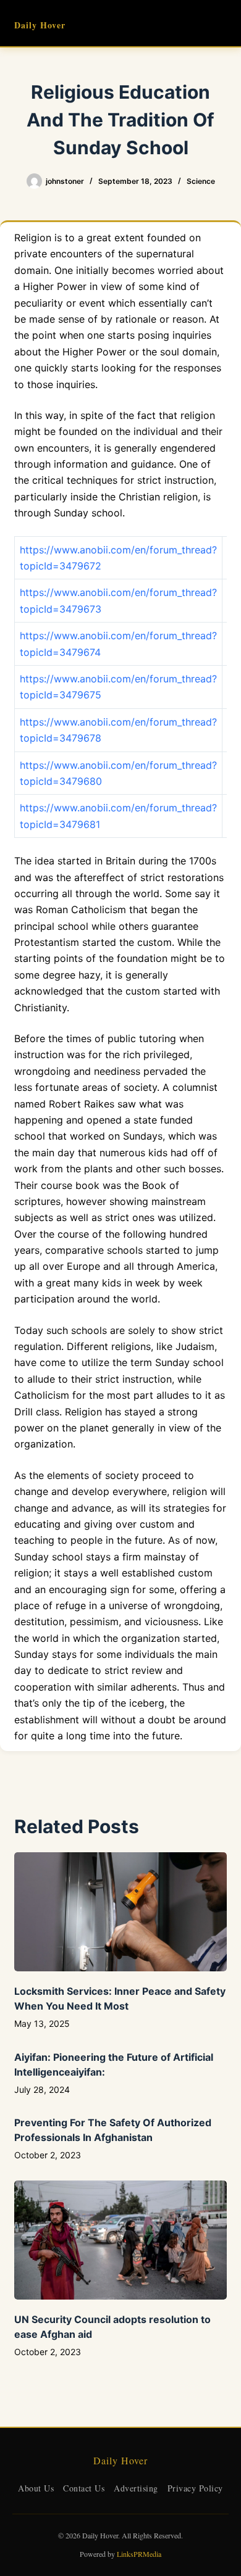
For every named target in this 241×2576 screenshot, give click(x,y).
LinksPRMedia (139, 2554)
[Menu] (221, 23)
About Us (36, 2488)
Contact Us (84, 2488)
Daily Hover (40, 25)
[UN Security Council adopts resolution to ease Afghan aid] (120, 2240)
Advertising (136, 2488)
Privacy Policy (195, 2488)
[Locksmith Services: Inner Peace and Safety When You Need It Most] (120, 1912)
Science (201, 181)
